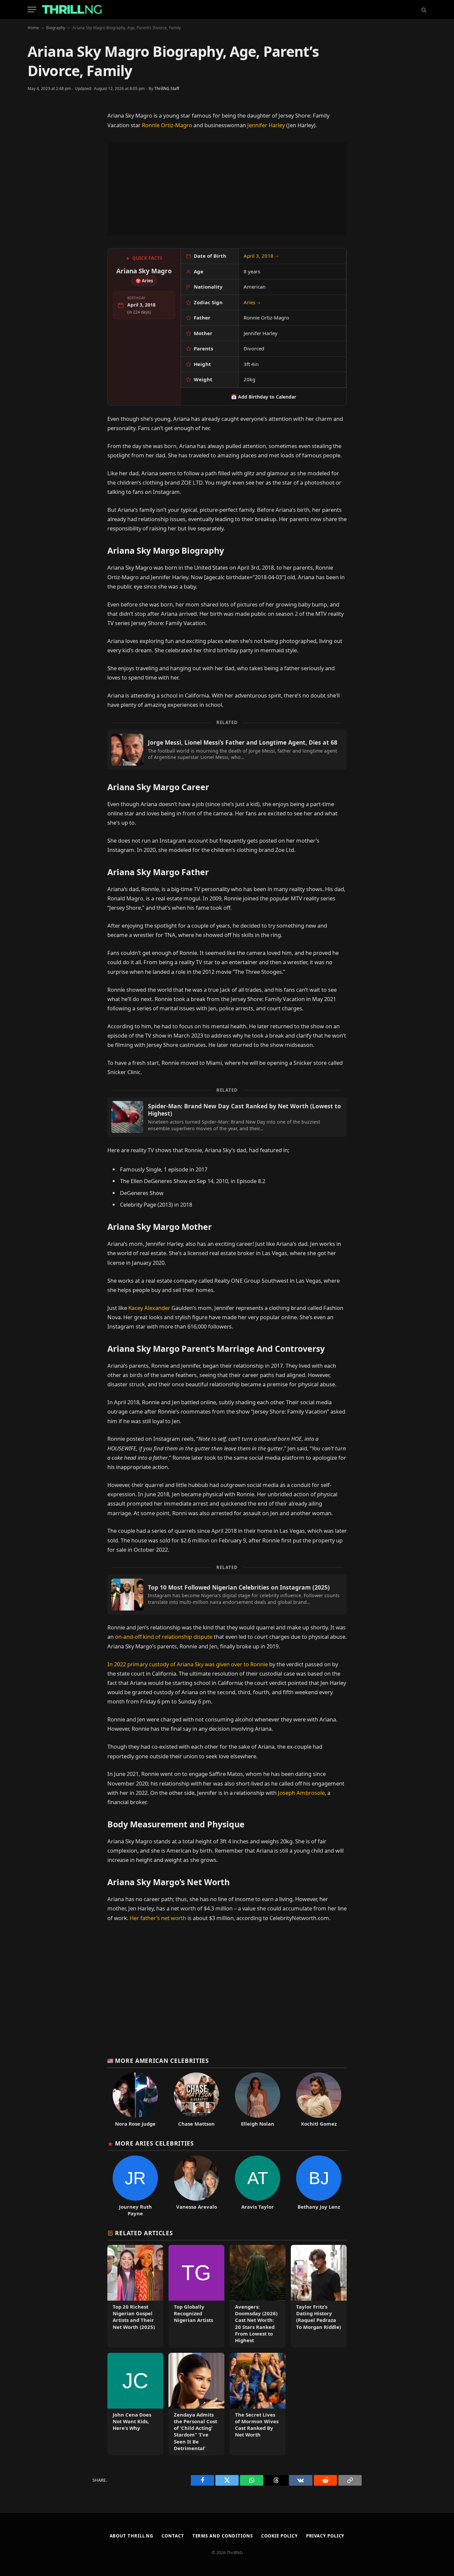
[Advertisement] (227, 189)
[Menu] (32, 9)
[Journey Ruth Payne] (135, 2186)
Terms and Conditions (223, 2536)
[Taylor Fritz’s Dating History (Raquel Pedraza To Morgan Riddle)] (319, 2296)
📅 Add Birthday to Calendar (264, 397)
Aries (252, 302)
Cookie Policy (280, 2536)
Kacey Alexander (150, 1308)
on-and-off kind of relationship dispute (164, 1637)
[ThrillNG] (72, 9)
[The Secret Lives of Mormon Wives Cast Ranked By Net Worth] (258, 2404)
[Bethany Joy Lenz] (319, 2186)
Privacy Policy (325, 2536)
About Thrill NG (132, 2536)
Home (33, 28)
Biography (56, 28)
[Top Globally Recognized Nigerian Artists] (196, 2296)
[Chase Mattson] (196, 2100)
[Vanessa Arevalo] (196, 2186)
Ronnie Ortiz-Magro (167, 125)
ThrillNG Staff (167, 89)
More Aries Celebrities (154, 2143)
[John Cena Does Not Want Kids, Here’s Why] (135, 2404)
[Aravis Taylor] (258, 2186)
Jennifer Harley (266, 125)
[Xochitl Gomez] (319, 2100)
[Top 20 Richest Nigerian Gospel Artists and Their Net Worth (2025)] (135, 2296)
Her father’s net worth (158, 1918)
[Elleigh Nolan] (258, 2100)
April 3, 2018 (261, 256)
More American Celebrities (162, 2061)
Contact (173, 2536)
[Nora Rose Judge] (135, 2100)
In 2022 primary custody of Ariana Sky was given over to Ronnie (188, 1664)
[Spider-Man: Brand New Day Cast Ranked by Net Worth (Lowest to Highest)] (227, 1117)
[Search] (423, 9)
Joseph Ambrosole (301, 1793)
